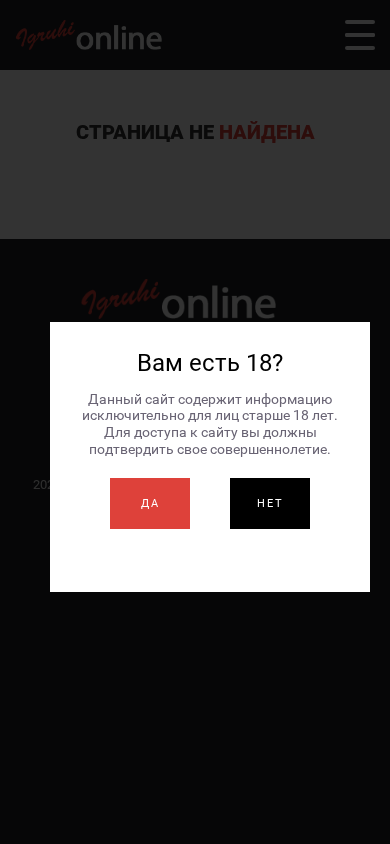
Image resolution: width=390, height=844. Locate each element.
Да (150, 503)
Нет (270, 503)
